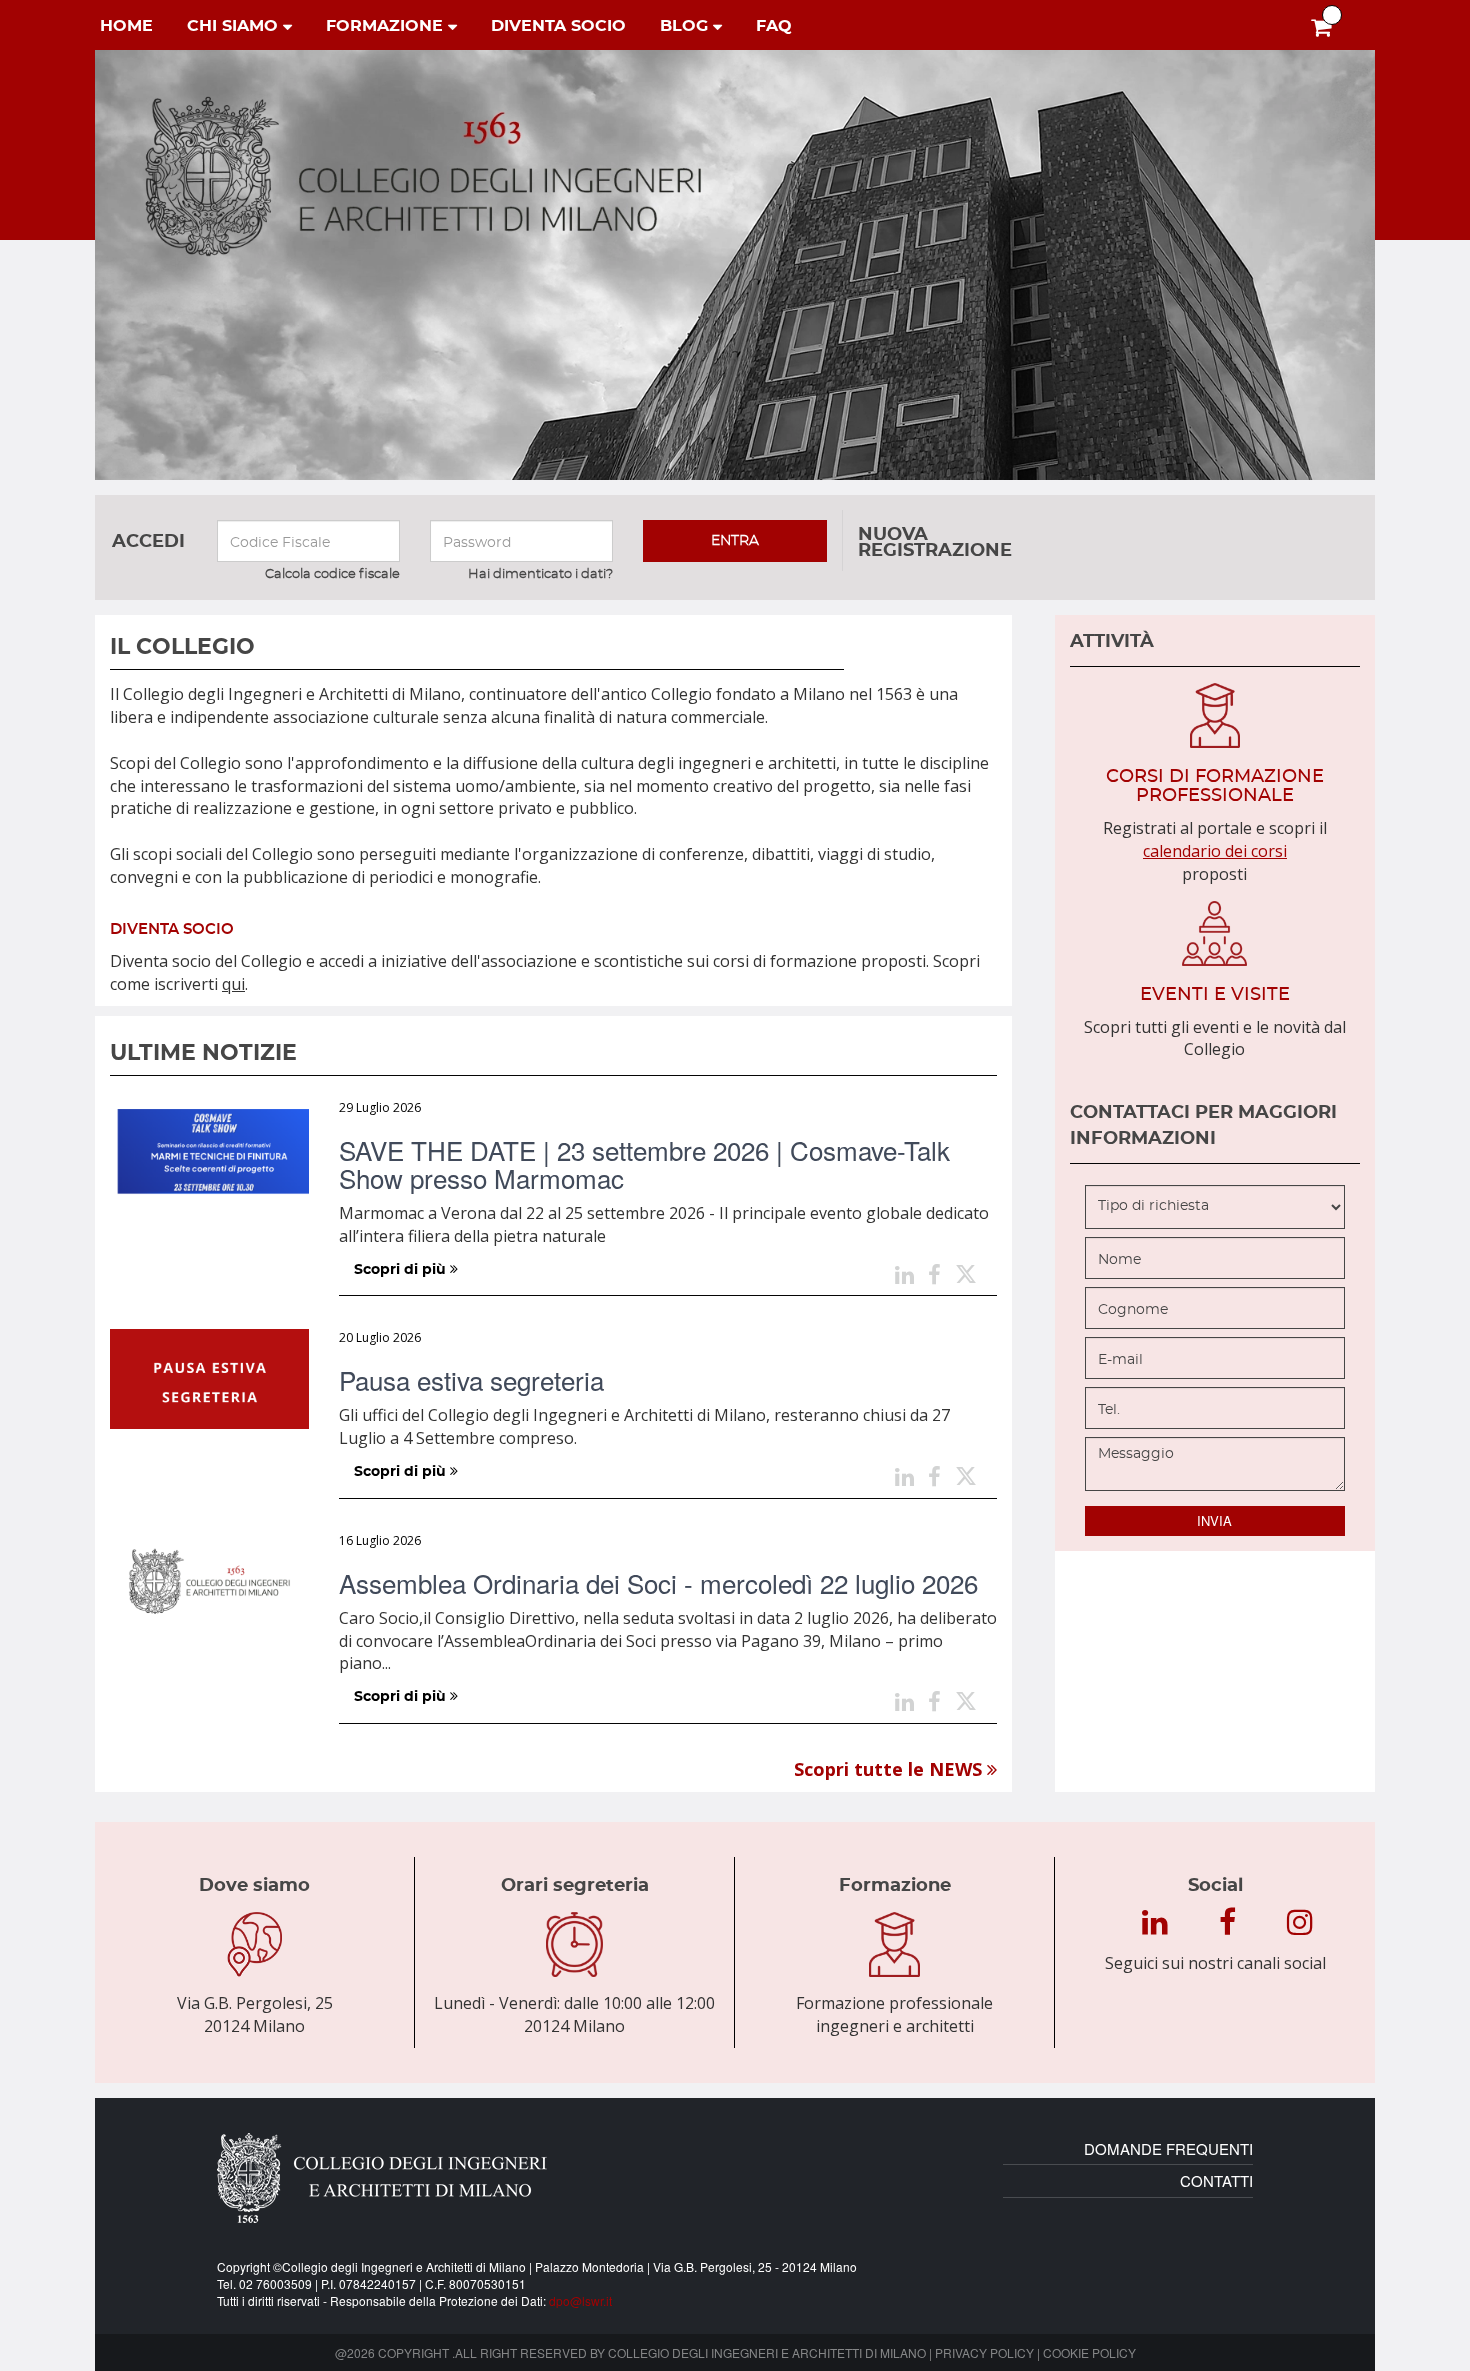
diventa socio (558, 26)
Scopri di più (402, 1270)
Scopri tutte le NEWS (890, 1769)
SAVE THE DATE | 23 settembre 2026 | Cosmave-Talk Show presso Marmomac (644, 1163)
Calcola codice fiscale (332, 574)
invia (1214, 1520)
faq (774, 26)
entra (735, 541)
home (126, 26)
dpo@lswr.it (580, 2300)
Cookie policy (1089, 2352)
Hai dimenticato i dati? (540, 574)
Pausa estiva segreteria (471, 1379)
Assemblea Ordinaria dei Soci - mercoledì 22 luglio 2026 (658, 1582)
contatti (1216, 2180)
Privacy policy (984, 2352)
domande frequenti (1168, 2148)
